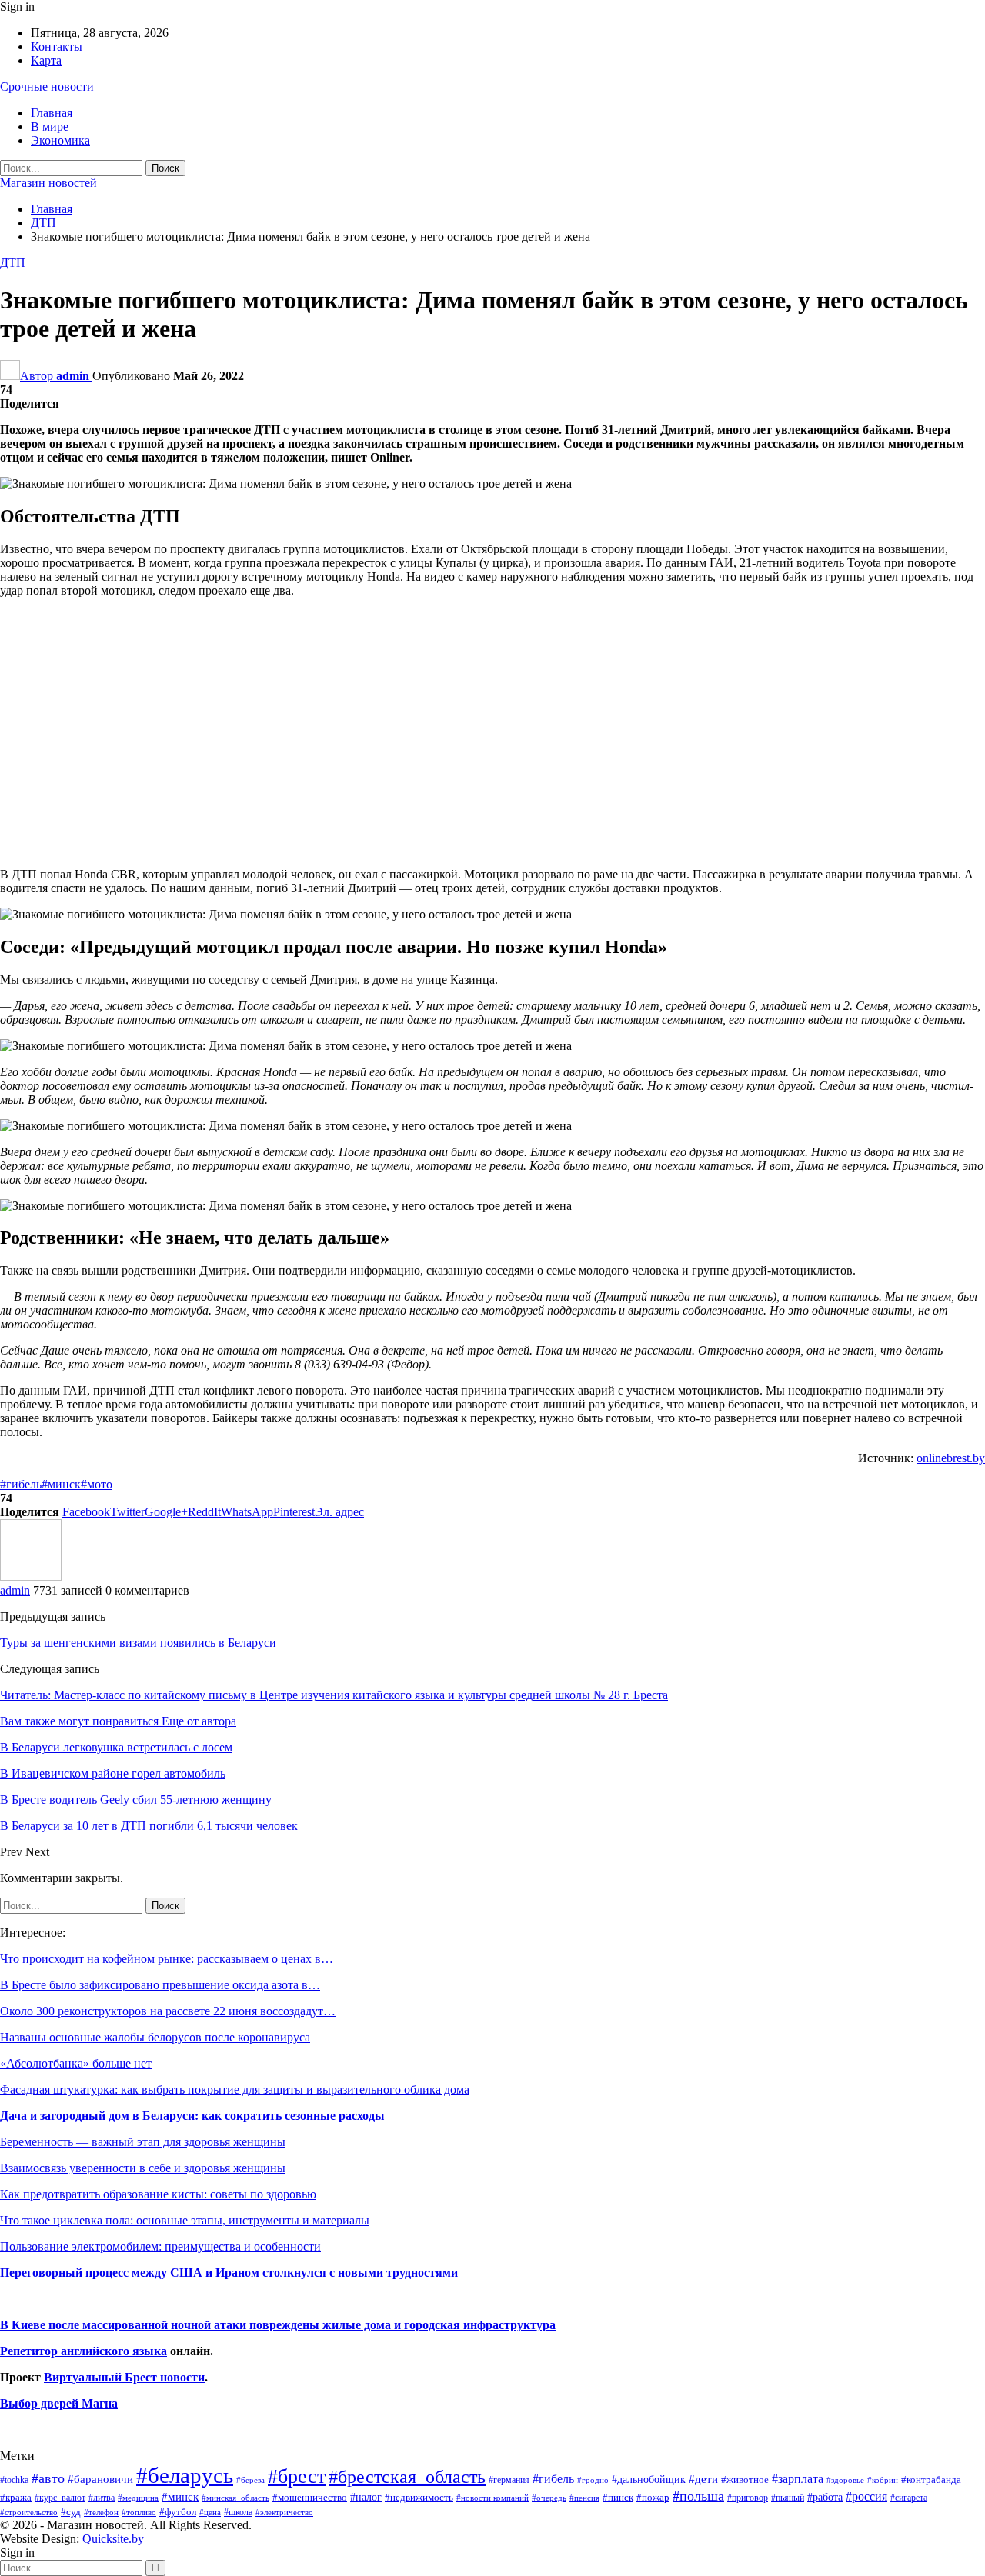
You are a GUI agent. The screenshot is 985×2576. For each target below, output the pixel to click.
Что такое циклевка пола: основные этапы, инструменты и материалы (185, 2220)
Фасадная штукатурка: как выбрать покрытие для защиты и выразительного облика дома (235, 2089)
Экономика (60, 140)
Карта (46, 60)
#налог (366, 2497)
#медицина (138, 2498)
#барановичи (100, 2479)
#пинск (618, 2498)
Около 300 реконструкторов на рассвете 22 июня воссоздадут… (168, 2011)
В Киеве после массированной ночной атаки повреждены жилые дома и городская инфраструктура (278, 2325)
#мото (97, 1484)
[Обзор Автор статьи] (31, 1576)
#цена (210, 2512)
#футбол (178, 2512)
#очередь (549, 2498)
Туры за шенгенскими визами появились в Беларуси (138, 1643)
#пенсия (584, 2498)
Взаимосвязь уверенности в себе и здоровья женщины (143, 2168)
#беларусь (185, 2475)
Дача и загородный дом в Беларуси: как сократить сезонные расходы (192, 2116)
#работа (825, 2497)
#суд (71, 2512)
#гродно (593, 2480)
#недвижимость (419, 2497)
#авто (48, 2478)
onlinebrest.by (951, 1458)
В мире (50, 127)
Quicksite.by (113, 2539)
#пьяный (788, 2498)
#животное (745, 2479)
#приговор (748, 2498)
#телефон (101, 2513)
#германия (509, 2480)
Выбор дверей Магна (59, 2403)
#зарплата (798, 2479)
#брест (297, 2476)
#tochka (14, 2480)
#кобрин (883, 2480)
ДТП (13, 263)
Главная (52, 113)
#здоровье (845, 2480)
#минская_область (235, 2498)
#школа (238, 2513)
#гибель (21, 1484)
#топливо (139, 2512)
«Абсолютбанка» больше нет (76, 2063)
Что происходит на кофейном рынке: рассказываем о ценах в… (167, 1959)
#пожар (653, 2497)
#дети (703, 2479)
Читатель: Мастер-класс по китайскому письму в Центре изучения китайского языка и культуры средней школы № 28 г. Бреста (334, 1695)
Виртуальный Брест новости (124, 2377)
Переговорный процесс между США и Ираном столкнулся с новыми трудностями (229, 2273)
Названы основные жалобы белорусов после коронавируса (155, 2037)
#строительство (29, 2513)
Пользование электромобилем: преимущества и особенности (160, 2246)
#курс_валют (60, 2498)
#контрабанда (931, 2479)
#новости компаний (492, 2498)
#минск (61, 1484)
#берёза (250, 2480)
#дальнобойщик (649, 2479)
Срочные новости (47, 87)
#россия (866, 2496)
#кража (16, 2497)
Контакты (57, 47)
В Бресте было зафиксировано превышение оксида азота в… (160, 1985)
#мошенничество (310, 2497)
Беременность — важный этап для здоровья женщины (143, 2142)
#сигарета (909, 2498)
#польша (698, 2496)
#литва (102, 2498)
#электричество (284, 2512)
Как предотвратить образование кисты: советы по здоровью (158, 2194)
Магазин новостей (48, 183)
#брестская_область (407, 2476)
